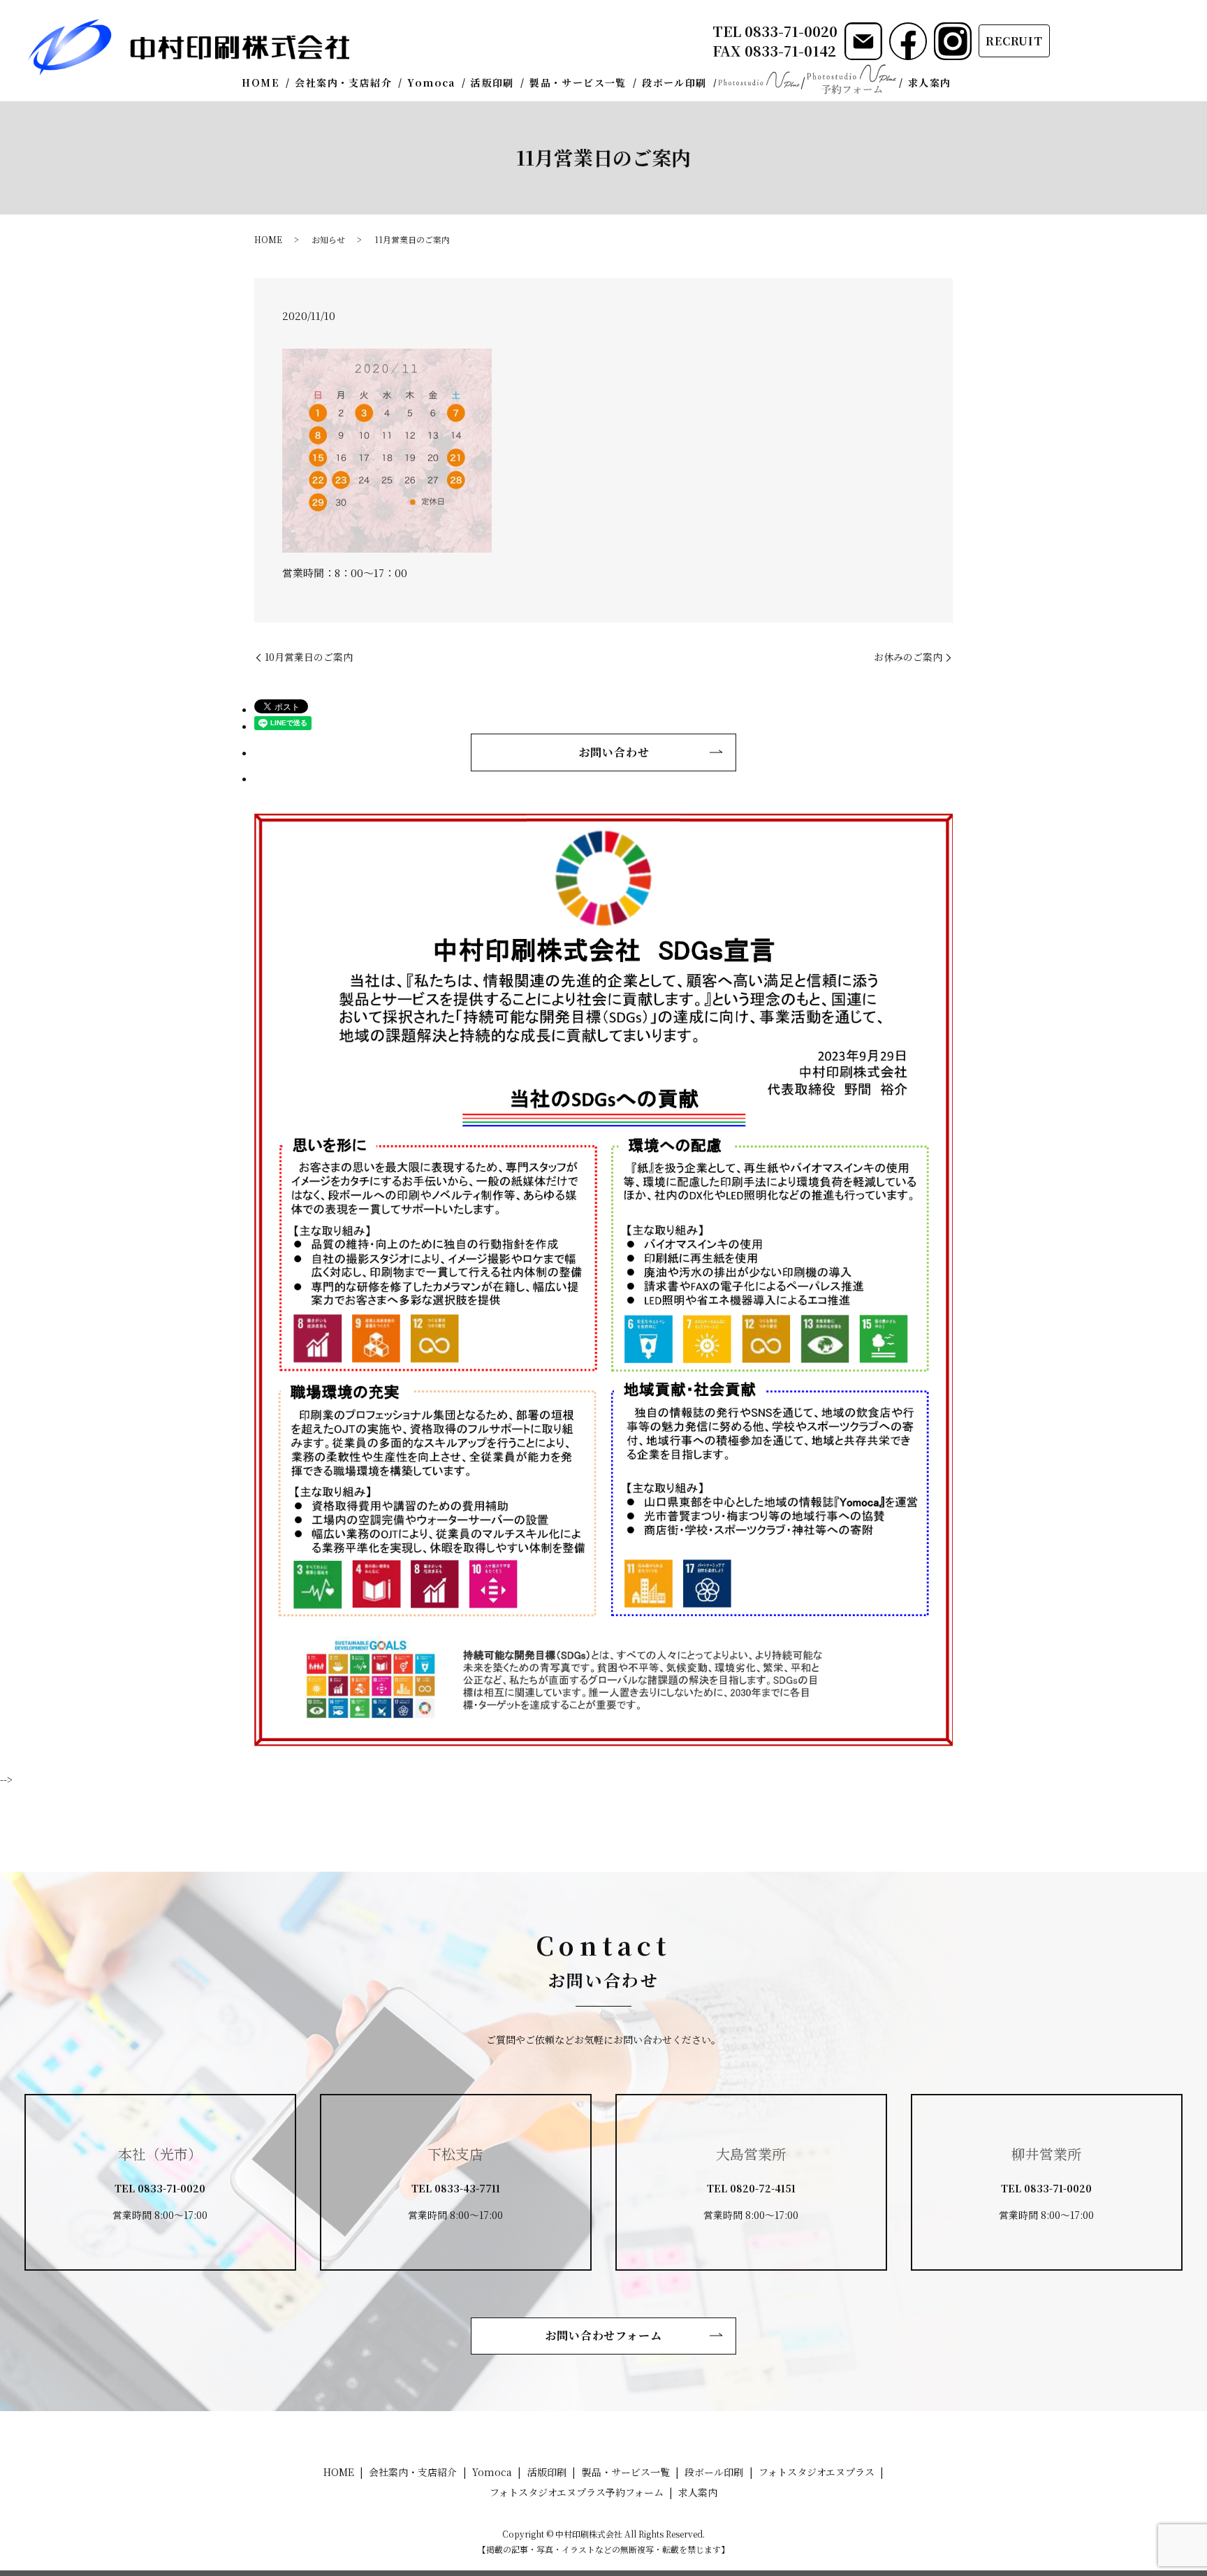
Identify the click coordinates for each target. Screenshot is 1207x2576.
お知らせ (328, 239)
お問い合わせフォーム (604, 2335)
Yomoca (431, 82)
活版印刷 (492, 82)
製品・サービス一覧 (578, 82)
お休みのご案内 (908, 657)
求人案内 (930, 82)
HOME (261, 82)
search (968, 83)
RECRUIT (1014, 41)
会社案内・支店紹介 (343, 82)
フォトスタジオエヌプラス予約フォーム (851, 79)
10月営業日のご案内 (309, 657)
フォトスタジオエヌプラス (759, 80)
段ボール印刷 (674, 82)
